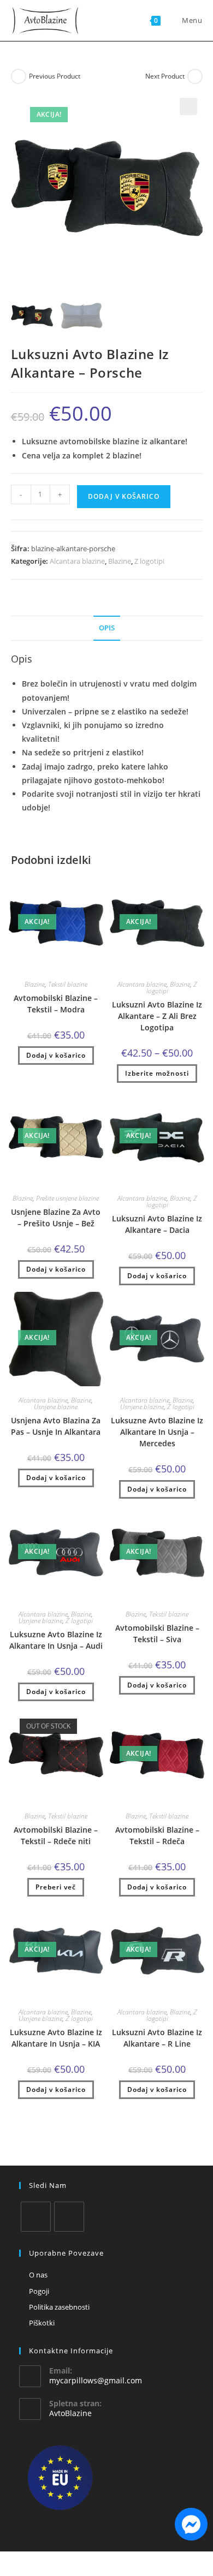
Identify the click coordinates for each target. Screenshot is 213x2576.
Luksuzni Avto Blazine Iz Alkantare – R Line (157, 2038)
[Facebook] (36, 2217)
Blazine (120, 561)
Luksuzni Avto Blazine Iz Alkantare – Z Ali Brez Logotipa (157, 1016)
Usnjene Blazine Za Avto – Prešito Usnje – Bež (56, 1218)
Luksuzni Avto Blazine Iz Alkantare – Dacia (157, 1224)
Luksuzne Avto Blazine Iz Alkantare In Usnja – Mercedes (157, 1432)
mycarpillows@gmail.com (96, 2380)
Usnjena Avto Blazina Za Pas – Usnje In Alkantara (56, 1426)
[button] (188, 106)
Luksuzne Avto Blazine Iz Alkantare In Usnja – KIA (56, 2038)
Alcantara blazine (77, 561)
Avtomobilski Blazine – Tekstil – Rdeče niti (56, 1835)
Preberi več (56, 1887)
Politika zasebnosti (59, 2307)
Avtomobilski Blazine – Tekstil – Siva (157, 1633)
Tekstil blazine (68, 984)
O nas (38, 2275)
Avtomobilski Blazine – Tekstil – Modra (56, 1004)
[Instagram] (69, 2217)
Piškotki (42, 2323)
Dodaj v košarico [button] (56, 1055)
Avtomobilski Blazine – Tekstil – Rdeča (157, 1835)
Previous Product (55, 76)
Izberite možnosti (157, 1073)
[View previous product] (19, 76)
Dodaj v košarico (124, 496)
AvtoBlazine (70, 2413)
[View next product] (195, 76)
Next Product (165, 76)
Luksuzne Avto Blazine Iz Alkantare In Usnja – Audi (56, 1640)
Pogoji (39, 2291)
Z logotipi (149, 561)
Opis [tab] (107, 628)
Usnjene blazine (56, 1407)
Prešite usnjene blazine (67, 1198)
